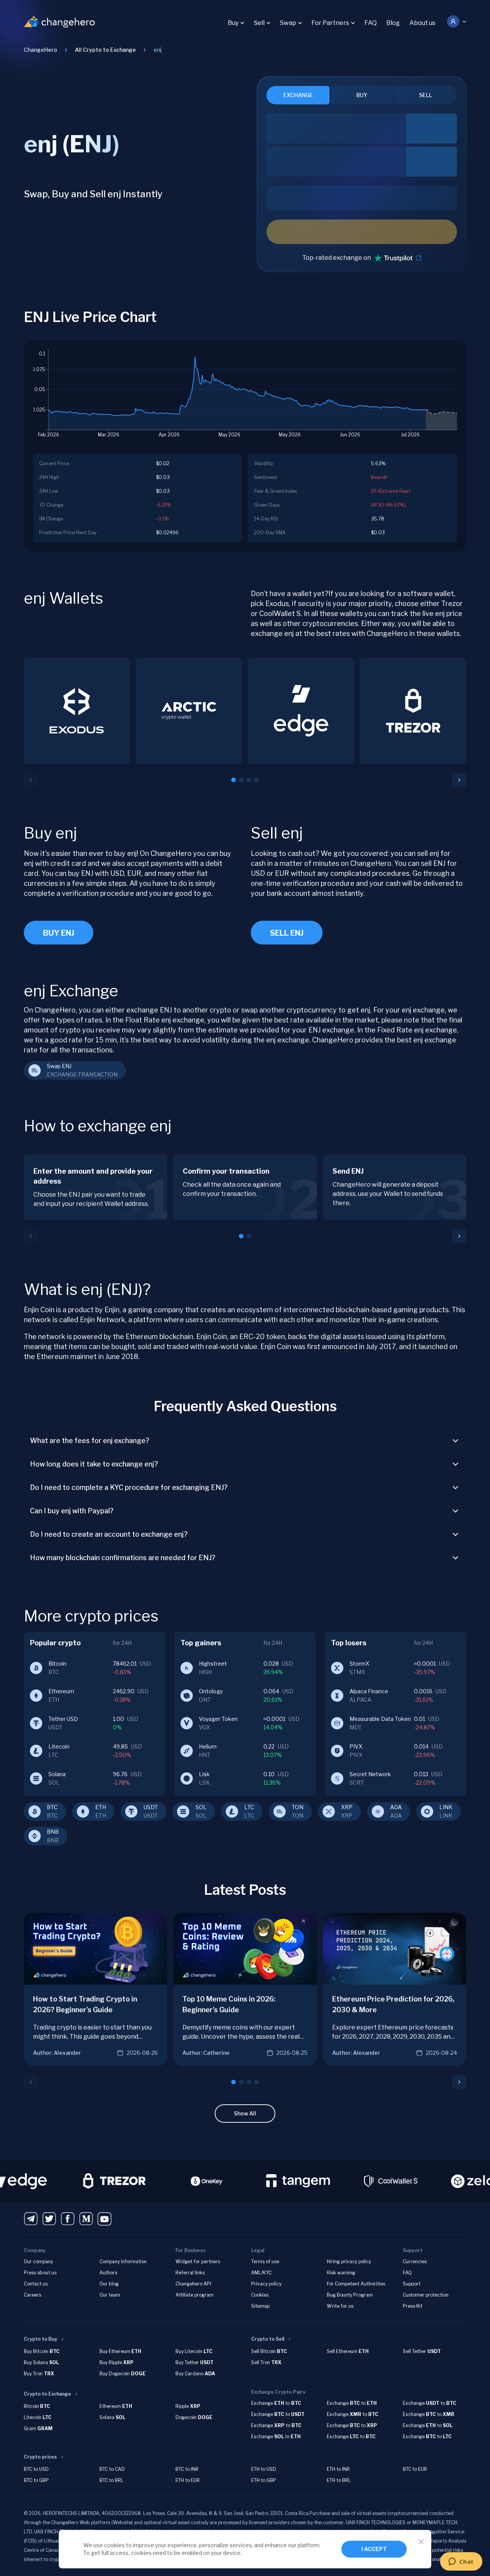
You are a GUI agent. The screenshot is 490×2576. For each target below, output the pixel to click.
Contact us (36, 2284)
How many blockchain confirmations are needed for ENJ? (123, 1558)
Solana (57, 1774)
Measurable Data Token (380, 1719)
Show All (245, 2113)
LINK (446, 1807)
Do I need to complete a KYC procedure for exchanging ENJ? (129, 1487)
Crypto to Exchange (47, 2394)
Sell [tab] (425, 95)
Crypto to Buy (41, 2339)
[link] (157, 50)
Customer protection (426, 2295)
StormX (359, 1664)
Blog (393, 23)
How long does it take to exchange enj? (94, 1464)
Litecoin (59, 1746)
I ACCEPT (374, 2549)
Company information (123, 2261)
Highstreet (213, 1664)
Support (412, 2284)
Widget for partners (198, 2261)
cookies (114, 2545)
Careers (32, 2295)
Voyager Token (218, 1719)
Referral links (190, 2273)
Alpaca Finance (369, 1691)
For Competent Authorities (356, 2284)
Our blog (109, 2284)
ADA (396, 1807)
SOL (201, 1807)
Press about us (40, 2273)
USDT (151, 1807)
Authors (108, 2273)
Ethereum (61, 1691)
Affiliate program (195, 2295)
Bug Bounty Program (350, 2295)
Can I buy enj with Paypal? (72, 1511)
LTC (249, 1807)
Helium (208, 1746)
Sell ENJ (287, 933)
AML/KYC (261, 2273)
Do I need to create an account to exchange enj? (109, 1534)
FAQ (371, 23)
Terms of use (265, 2261)
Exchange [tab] (298, 95)
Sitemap (260, 2306)
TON (298, 1807)
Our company (38, 2261)
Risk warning (341, 2273)
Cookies (260, 2295)
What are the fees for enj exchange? (90, 1441)
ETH (101, 1807)
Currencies (415, 2261)
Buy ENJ (59, 933)
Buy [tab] (362, 95)
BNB (53, 1832)
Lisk (204, 1774)
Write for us (340, 2306)
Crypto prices (40, 2457)
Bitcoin (57, 1664)
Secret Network (371, 1774)
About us (422, 23)
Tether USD (63, 1719)
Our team (110, 2295)
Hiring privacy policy (349, 2261)
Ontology (211, 1691)
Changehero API (193, 2284)
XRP (347, 1807)
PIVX (356, 1746)
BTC (52, 1807)
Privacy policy (266, 2284)
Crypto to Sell (268, 2339)
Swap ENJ (59, 1066)
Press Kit (413, 2306)
